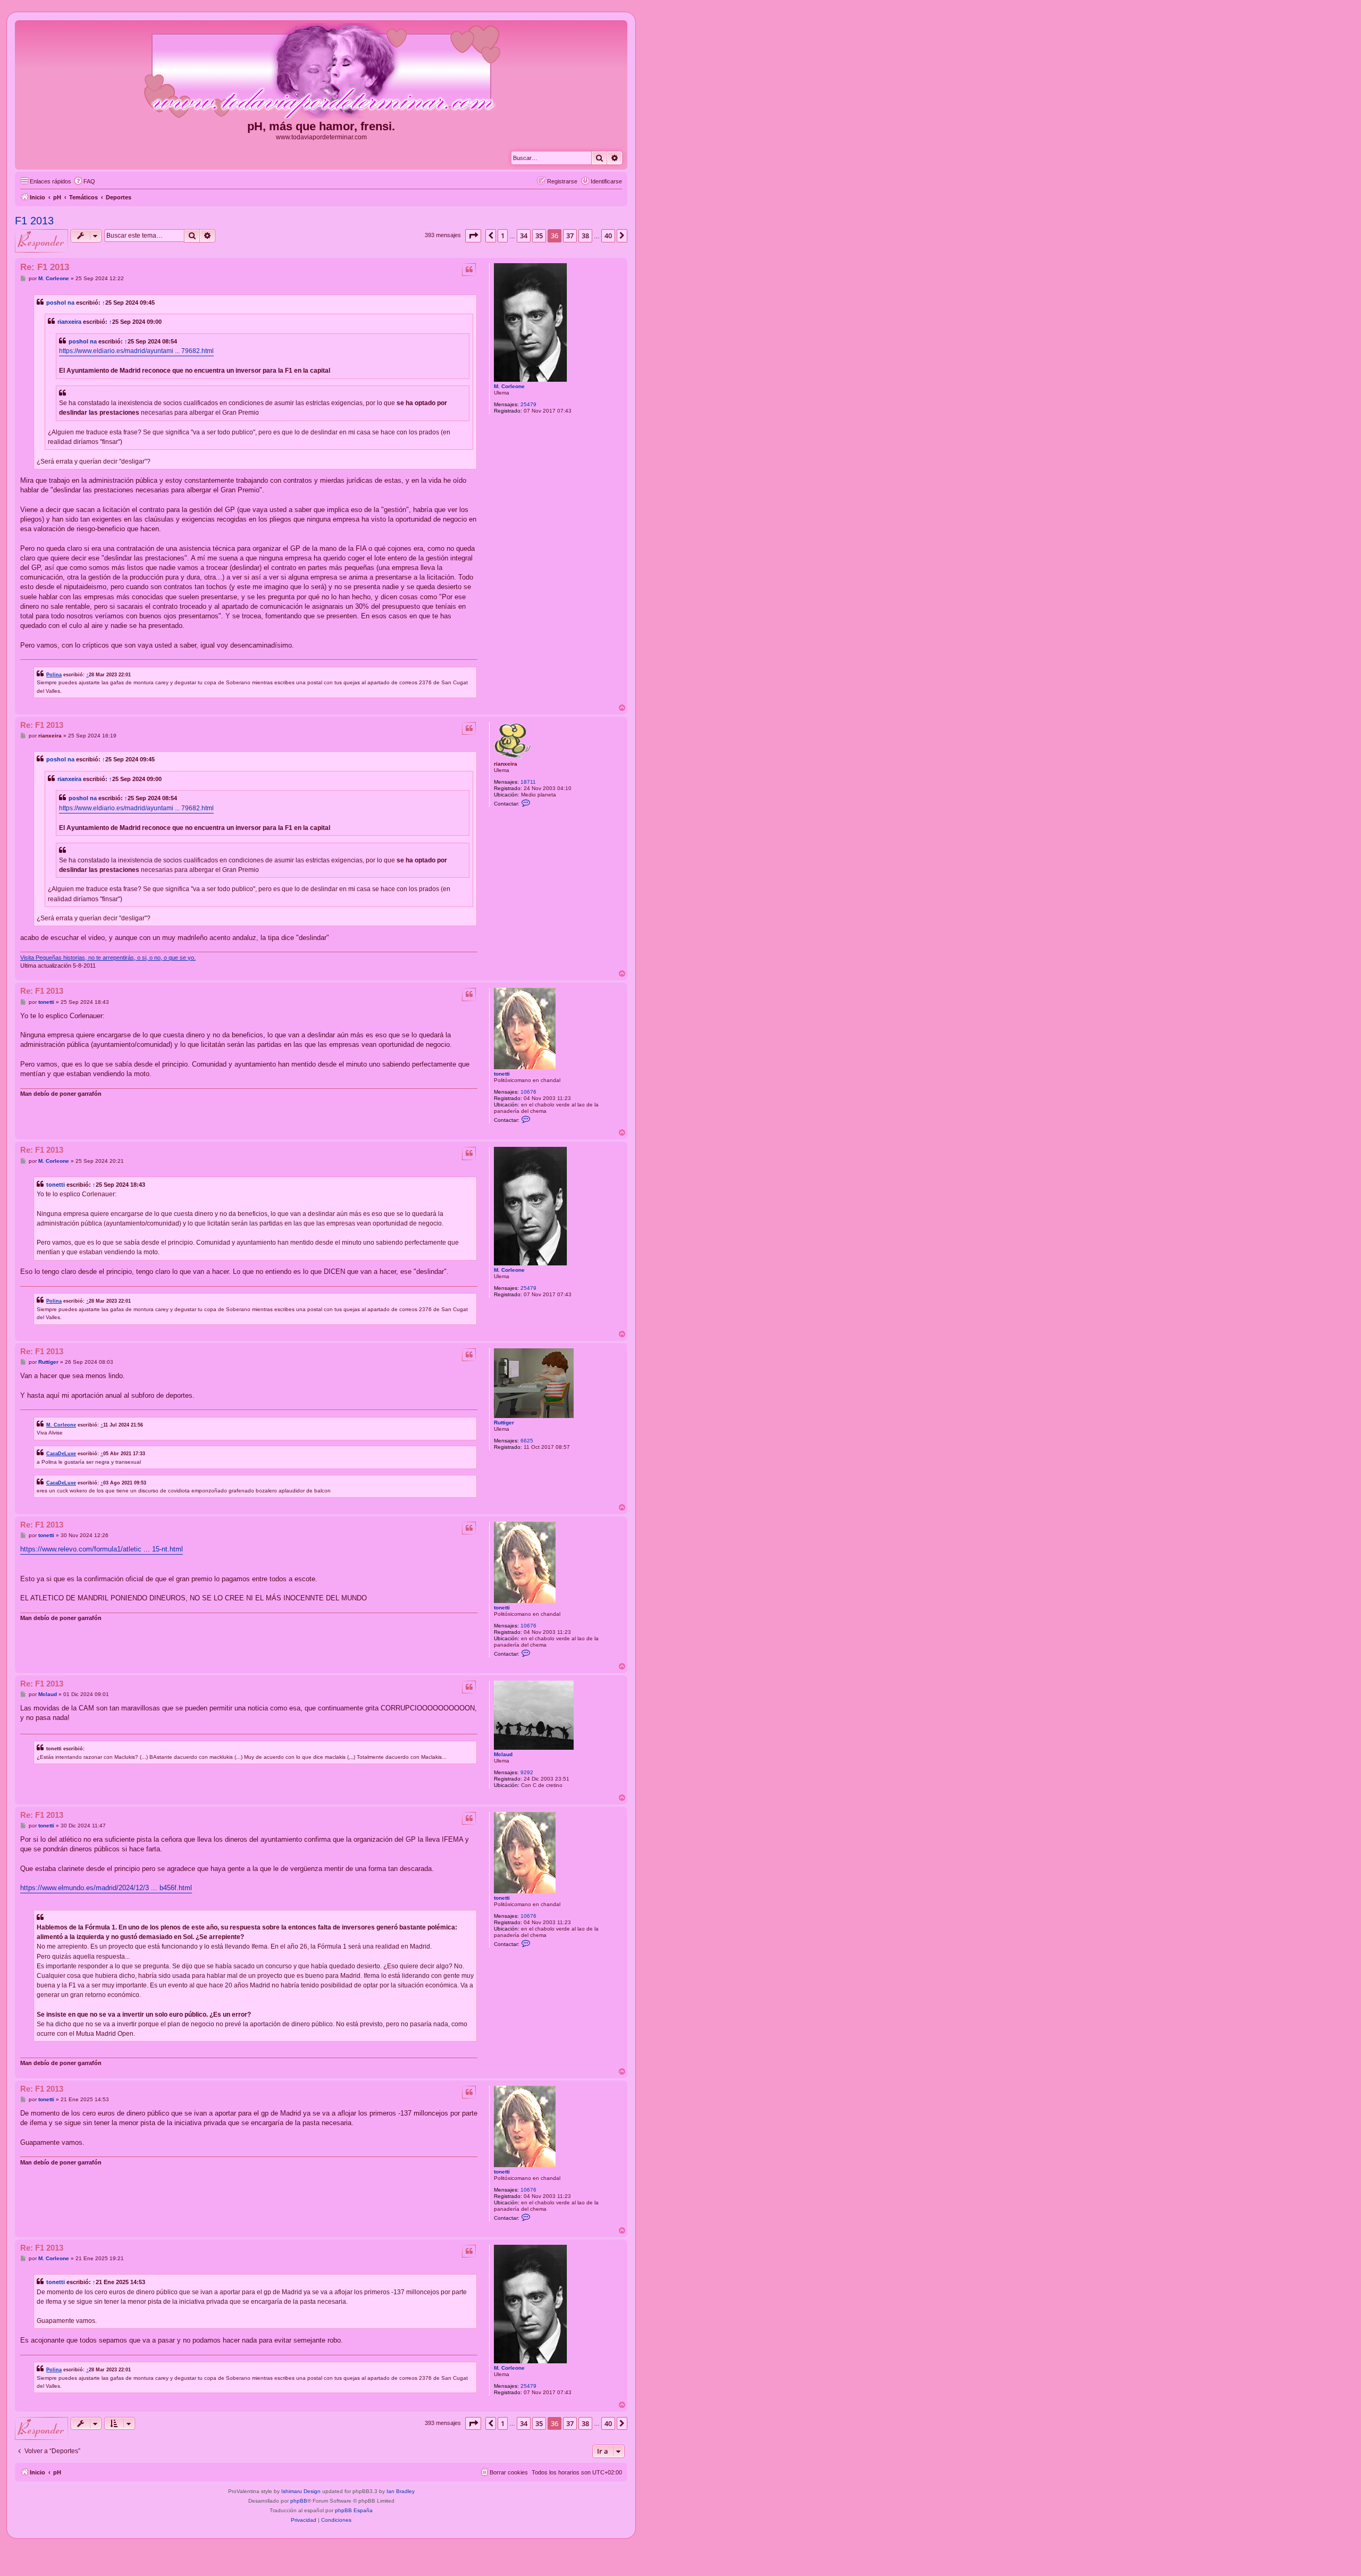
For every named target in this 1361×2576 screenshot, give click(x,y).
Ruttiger (504, 1423)
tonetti (502, 1074)
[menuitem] (85, 181)
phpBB (299, 2501)
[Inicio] (321, 71)
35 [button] (539, 236)
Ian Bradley (401, 2491)
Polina (54, 674)
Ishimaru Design (301, 2491)
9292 (527, 1772)
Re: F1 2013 (45, 267)
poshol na (60, 303)
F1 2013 (34, 221)
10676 (528, 1092)
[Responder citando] (469, 270)
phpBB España (354, 2510)
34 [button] (524, 236)
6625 (527, 1441)
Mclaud (503, 1754)
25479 (528, 404)
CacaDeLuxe (61, 1453)
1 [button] (503, 236)
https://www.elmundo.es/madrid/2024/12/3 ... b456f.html (106, 1888)
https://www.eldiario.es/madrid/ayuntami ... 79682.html (136, 351)
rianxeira (69, 322)
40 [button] (608, 236)
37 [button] (570, 236)
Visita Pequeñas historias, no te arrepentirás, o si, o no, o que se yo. (108, 958)
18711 (528, 782)
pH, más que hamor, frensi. (321, 126)
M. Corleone (509, 386)
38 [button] (585, 236)
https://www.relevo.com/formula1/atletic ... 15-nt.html (102, 1549)
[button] (473, 236)
